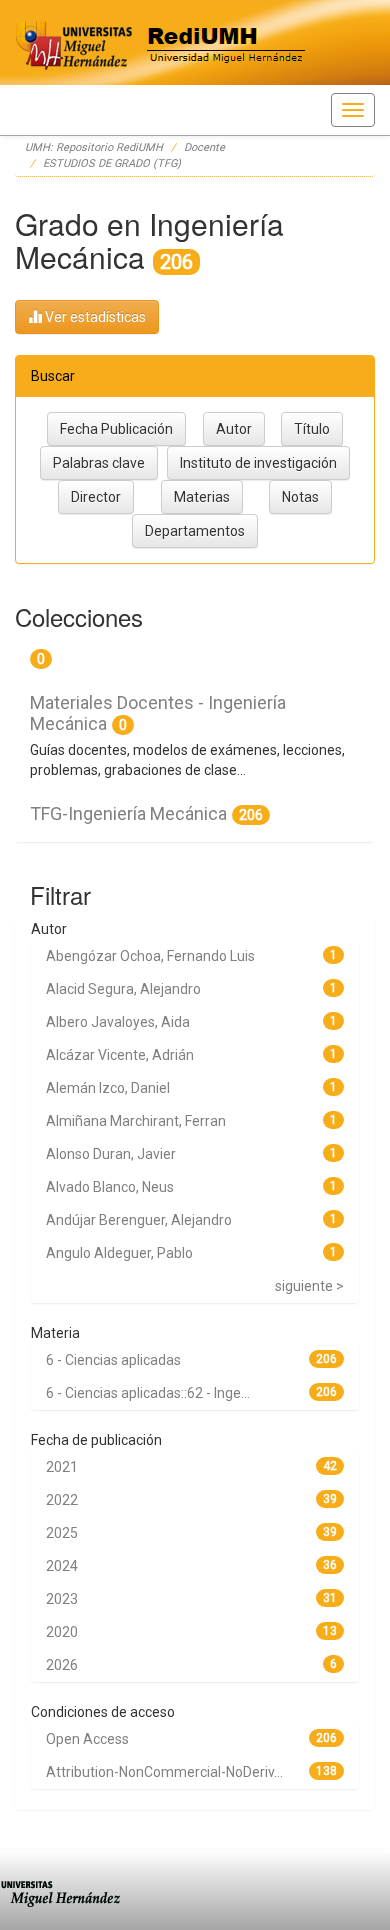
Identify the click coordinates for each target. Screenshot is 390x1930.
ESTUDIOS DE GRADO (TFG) (112, 163)
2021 (62, 1467)
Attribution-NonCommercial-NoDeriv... (164, 1772)
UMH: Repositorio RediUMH (94, 147)
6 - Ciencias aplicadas (113, 1360)
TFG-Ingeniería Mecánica (128, 813)
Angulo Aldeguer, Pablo (119, 1253)
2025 (62, 1533)
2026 (62, 1665)
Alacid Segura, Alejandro (123, 989)
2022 (62, 1500)
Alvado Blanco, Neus (110, 1187)
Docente (204, 147)
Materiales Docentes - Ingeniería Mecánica (158, 713)
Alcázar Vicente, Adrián (120, 1055)
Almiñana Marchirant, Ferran (136, 1121)
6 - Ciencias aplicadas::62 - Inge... (148, 1393)
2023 (62, 1599)
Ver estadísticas (94, 317)
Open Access (87, 1739)
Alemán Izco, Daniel (108, 1088)
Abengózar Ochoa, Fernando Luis (150, 956)
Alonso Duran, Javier (111, 1154)
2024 (62, 1566)
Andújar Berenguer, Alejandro (139, 1220)
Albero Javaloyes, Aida (118, 1022)
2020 (62, 1632)
